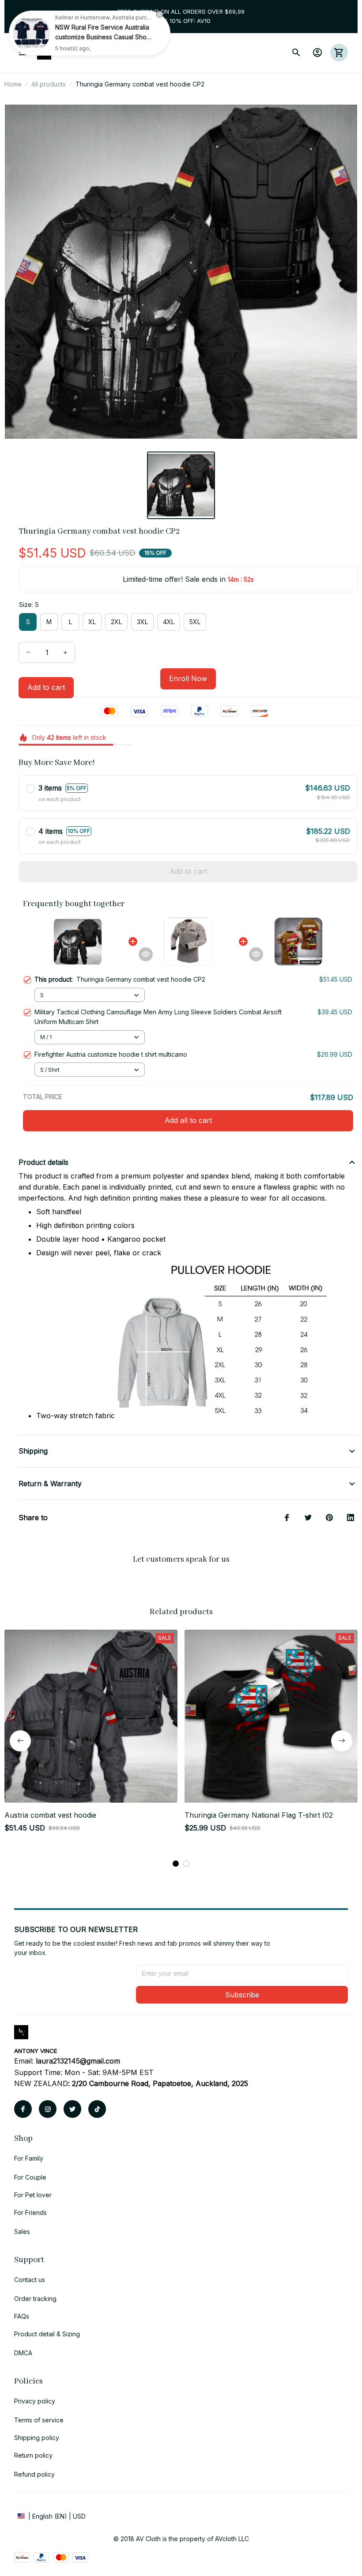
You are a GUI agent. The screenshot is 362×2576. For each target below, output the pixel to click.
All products (49, 84)
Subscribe (242, 1995)
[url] (78, 2061)
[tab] (176, 1864)
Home (13, 84)
